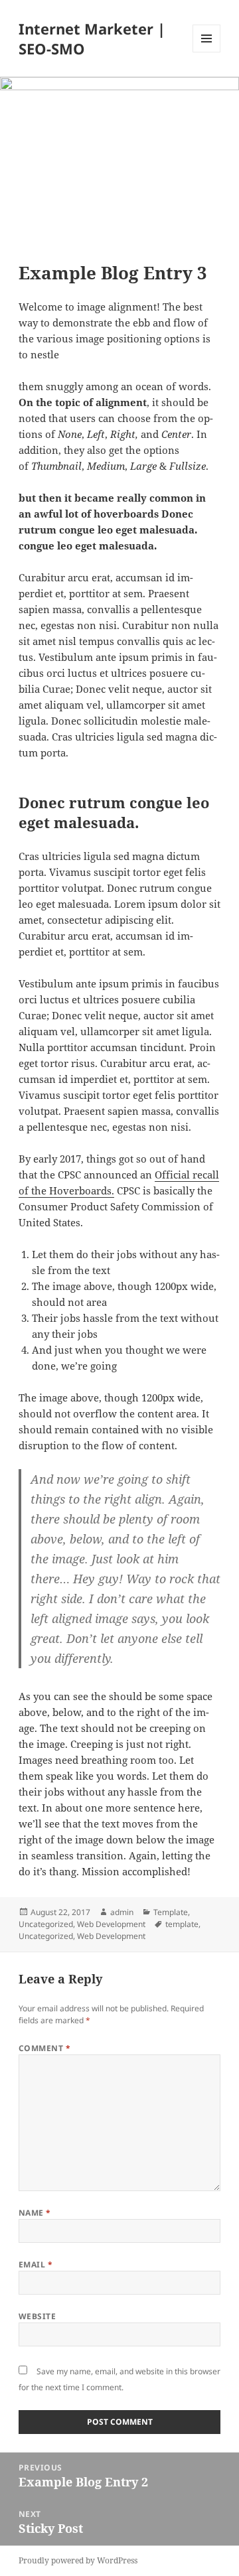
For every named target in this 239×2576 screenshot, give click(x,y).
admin (122, 1912)
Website (37, 2316)
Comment (44, 2048)
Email (36, 2264)
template (182, 1924)
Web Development (111, 1924)
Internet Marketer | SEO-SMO (92, 38)
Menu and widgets (207, 52)
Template (171, 1912)
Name (35, 2213)
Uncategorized (46, 1924)
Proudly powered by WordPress (78, 2560)
